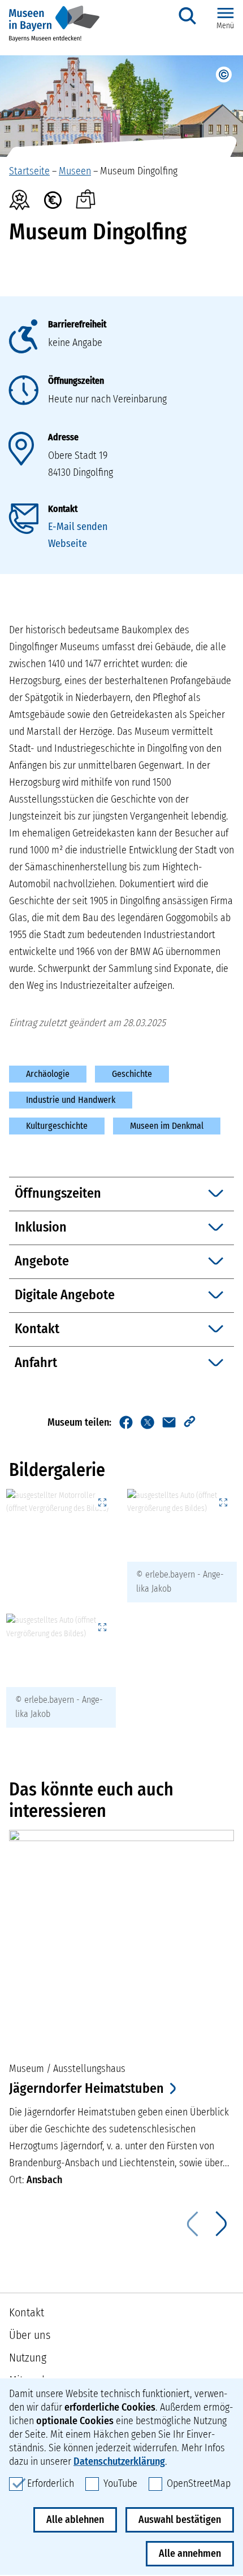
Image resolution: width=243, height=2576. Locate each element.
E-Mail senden (78, 527)
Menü (225, 26)
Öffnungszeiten (76, 381)
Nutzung (28, 2358)
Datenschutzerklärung (119, 2461)
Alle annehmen (190, 2553)
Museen (75, 171)
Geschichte (132, 1074)
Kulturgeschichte (57, 1126)
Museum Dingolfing (139, 171)
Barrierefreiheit (77, 324)
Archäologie (48, 1074)
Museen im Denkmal (167, 1126)
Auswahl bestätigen (180, 2520)
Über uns (30, 2335)
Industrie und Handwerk (71, 1100)
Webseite (68, 544)
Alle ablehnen (75, 2520)
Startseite (29, 171)
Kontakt (63, 509)
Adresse (63, 437)
